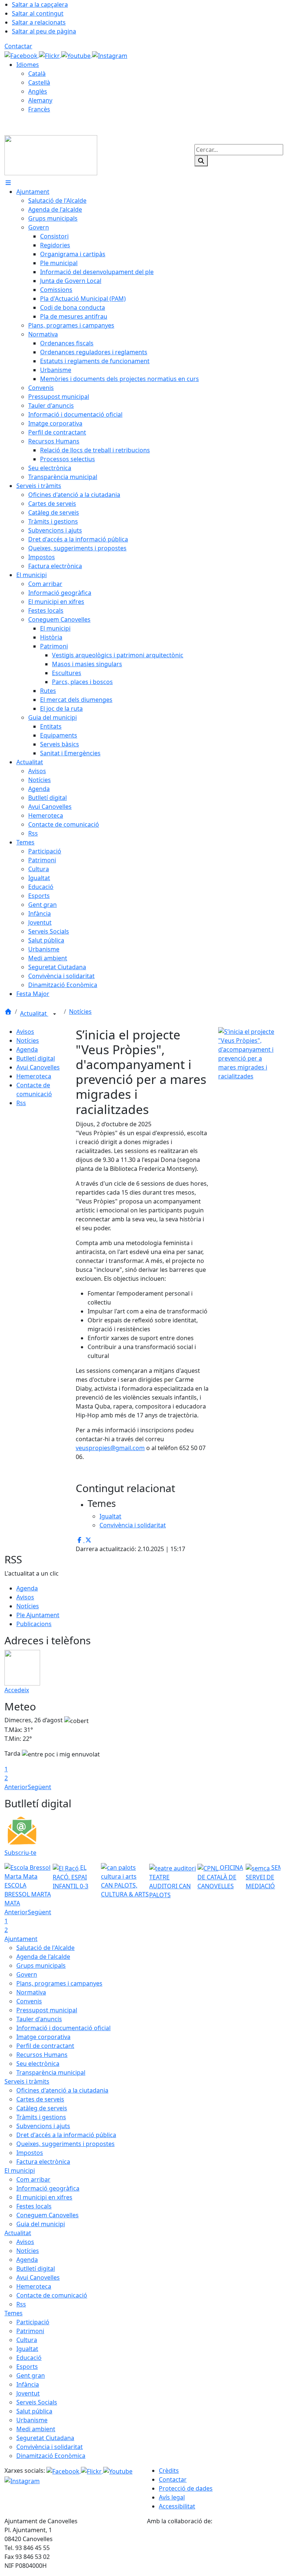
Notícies (80, 1012)
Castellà (39, 82)
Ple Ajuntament (38, 1615)
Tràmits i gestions (41, 2117)
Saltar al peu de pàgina (44, 31)
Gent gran (31, 2375)
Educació (29, 2358)
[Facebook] (22, 55)
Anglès (38, 91)
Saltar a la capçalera (40, 4)
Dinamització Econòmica (51, 2456)
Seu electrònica (38, 2064)
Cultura (27, 2340)
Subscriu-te (20, 1853)
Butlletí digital (36, 1058)
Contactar (18, 46)
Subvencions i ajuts (43, 2126)
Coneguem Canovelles (47, 2215)
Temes (14, 2313)
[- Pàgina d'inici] (51, 154)
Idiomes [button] (28, 65)
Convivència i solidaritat (50, 2447)
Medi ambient (36, 2429)
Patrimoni (30, 2331)
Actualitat (34, 1013)
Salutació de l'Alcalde (45, 1948)
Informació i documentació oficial (63, 2028)
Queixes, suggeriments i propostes (65, 2144)
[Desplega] (55, 1014)
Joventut (28, 2393)
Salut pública (34, 2411)
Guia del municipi (41, 2224)
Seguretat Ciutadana (45, 2438)
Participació (33, 2322)
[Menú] (8, 183)
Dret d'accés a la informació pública (66, 2135)
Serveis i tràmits (27, 2081)
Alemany (40, 100)
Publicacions (34, 1624)
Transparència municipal (51, 2072)
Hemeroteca (34, 1076)
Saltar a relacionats (39, 22)
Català (37, 74)
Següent (40, 1787)
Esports (27, 2367)
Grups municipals (41, 1966)
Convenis (29, 2001)
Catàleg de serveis (42, 2108)
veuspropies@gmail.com (110, 1448)
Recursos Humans (42, 2055)
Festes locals (34, 2206)
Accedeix (17, 1690)
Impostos (30, 2153)
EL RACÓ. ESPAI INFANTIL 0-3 (71, 1877)
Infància (28, 2384)
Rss (21, 1103)
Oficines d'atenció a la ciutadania (62, 2090)
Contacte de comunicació (52, 2295)
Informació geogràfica (48, 2188)
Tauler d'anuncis (39, 2019)
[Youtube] (77, 55)
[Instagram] (110, 55)
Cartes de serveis (40, 2099)
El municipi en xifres (44, 2197)
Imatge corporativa (43, 2037)
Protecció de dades (186, 2488)
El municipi (20, 2170)
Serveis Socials (37, 2402)
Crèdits (169, 2471)
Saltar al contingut (38, 13)
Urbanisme (32, 2420)
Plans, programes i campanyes (59, 1983)
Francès (39, 109)
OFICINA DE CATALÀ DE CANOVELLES (220, 1877)
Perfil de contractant (45, 2046)
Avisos (25, 1032)
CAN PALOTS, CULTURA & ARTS (125, 1890)
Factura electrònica (43, 2162)
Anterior (16, 1787)
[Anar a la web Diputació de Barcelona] (214, 2547)
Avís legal (172, 2497)
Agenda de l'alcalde (43, 1957)
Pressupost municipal (47, 2010)
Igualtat (27, 2349)
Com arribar (33, 2179)
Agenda (27, 1049)
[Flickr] (50, 55)
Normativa (31, 1992)
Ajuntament (21, 1939)
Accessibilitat (177, 2506)
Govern (27, 1974)
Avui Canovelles (38, 1067)
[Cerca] (201, 161)
